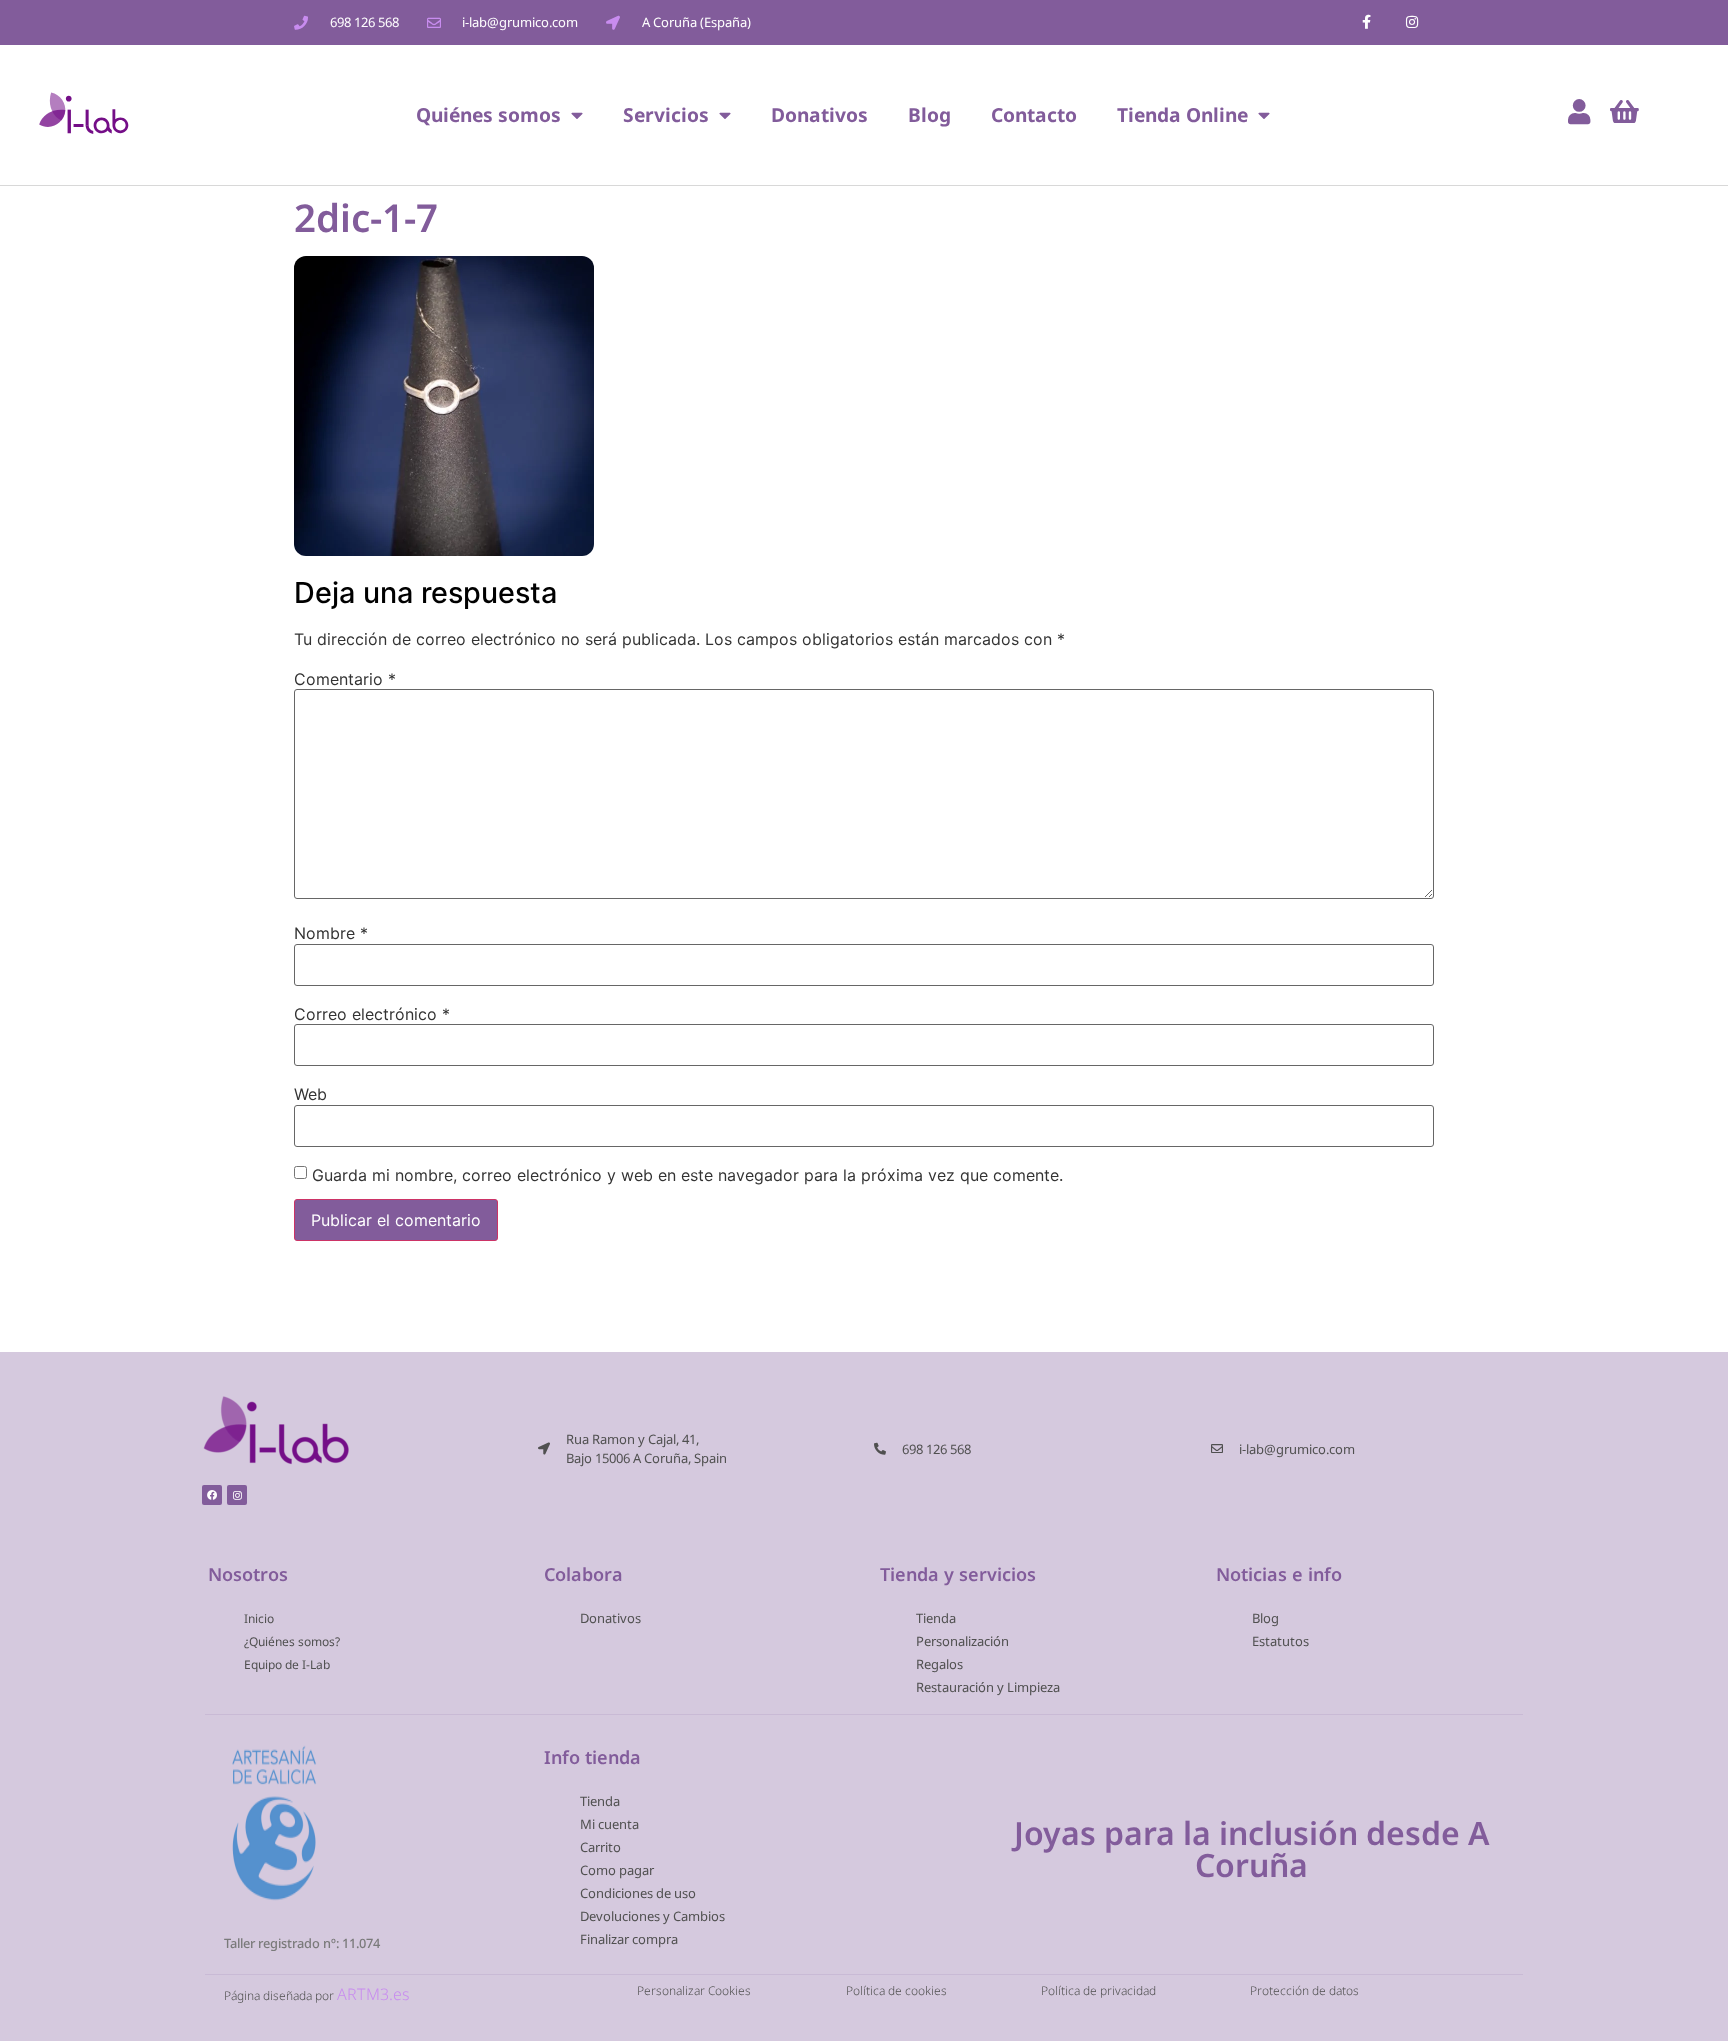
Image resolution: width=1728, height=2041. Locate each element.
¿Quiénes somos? (292, 1641)
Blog (929, 114)
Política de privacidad (1098, 1989)
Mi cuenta (609, 1824)
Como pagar (617, 1870)
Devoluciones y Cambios (652, 1916)
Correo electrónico (372, 1014)
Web (310, 1094)
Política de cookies (896, 1989)
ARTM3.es (373, 1994)
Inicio (259, 1618)
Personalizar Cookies (694, 1989)
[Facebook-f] (1366, 22)
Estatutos (1280, 1641)
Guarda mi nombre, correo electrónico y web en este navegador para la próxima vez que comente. (687, 1175)
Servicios (666, 114)
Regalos (939, 1664)
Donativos (819, 114)
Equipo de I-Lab (287, 1664)
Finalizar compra (629, 1939)
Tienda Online (1182, 114)
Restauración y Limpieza (988, 1687)
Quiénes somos (488, 114)
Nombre (331, 933)
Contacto (1034, 114)
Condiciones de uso (638, 1893)
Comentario (345, 679)
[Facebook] (212, 1495)
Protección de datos (1304, 1989)
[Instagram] (1411, 22)
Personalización (962, 1641)
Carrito (600, 1847)
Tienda (936, 1618)
